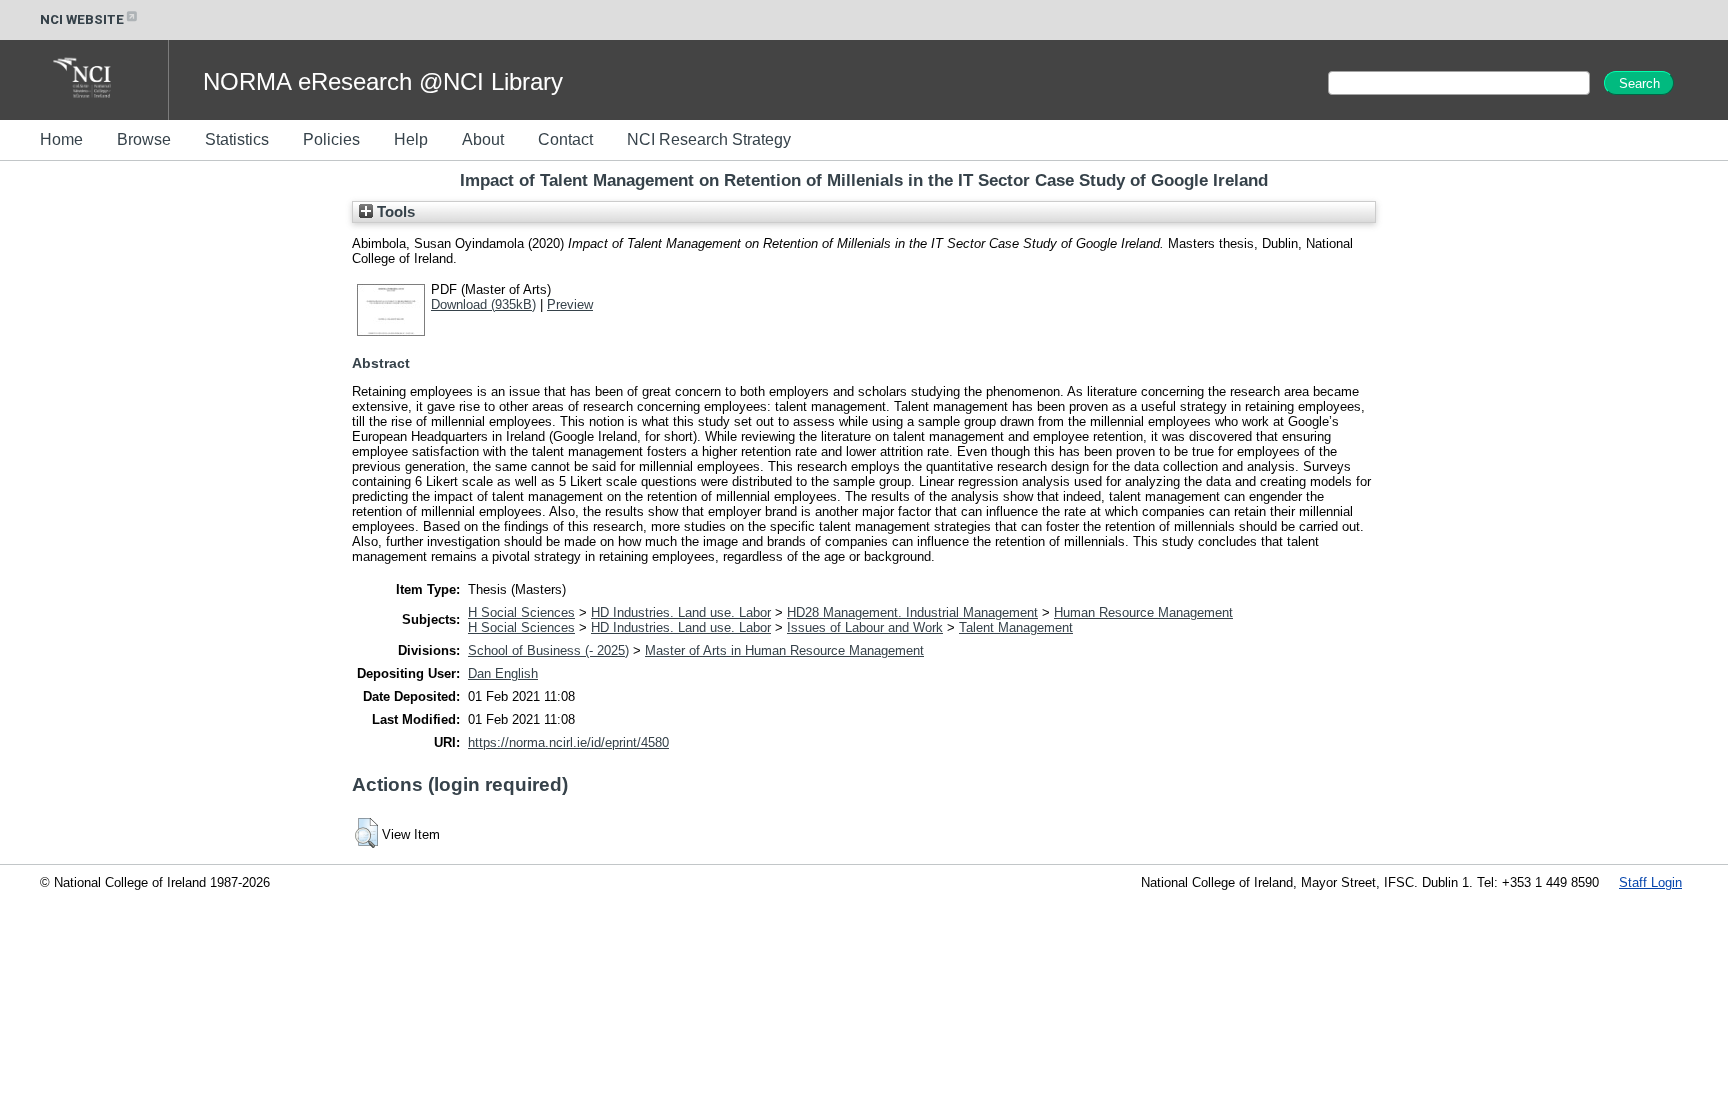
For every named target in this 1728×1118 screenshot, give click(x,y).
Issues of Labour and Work (865, 627)
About (483, 139)
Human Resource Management (1143, 612)
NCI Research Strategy (709, 139)
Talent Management (1016, 627)
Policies (331, 139)
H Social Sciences (521, 612)
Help (411, 139)
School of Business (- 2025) (548, 650)
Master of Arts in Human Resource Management (784, 650)
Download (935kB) (483, 304)
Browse (144, 139)
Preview (570, 304)
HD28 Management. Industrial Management (912, 612)
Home (61, 139)
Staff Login (1650, 882)
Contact (565, 139)
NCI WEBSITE (82, 19)
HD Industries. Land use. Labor (681, 612)
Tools (394, 212)
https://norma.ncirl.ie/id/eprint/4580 (568, 742)
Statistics (237, 139)
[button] (366, 833)
